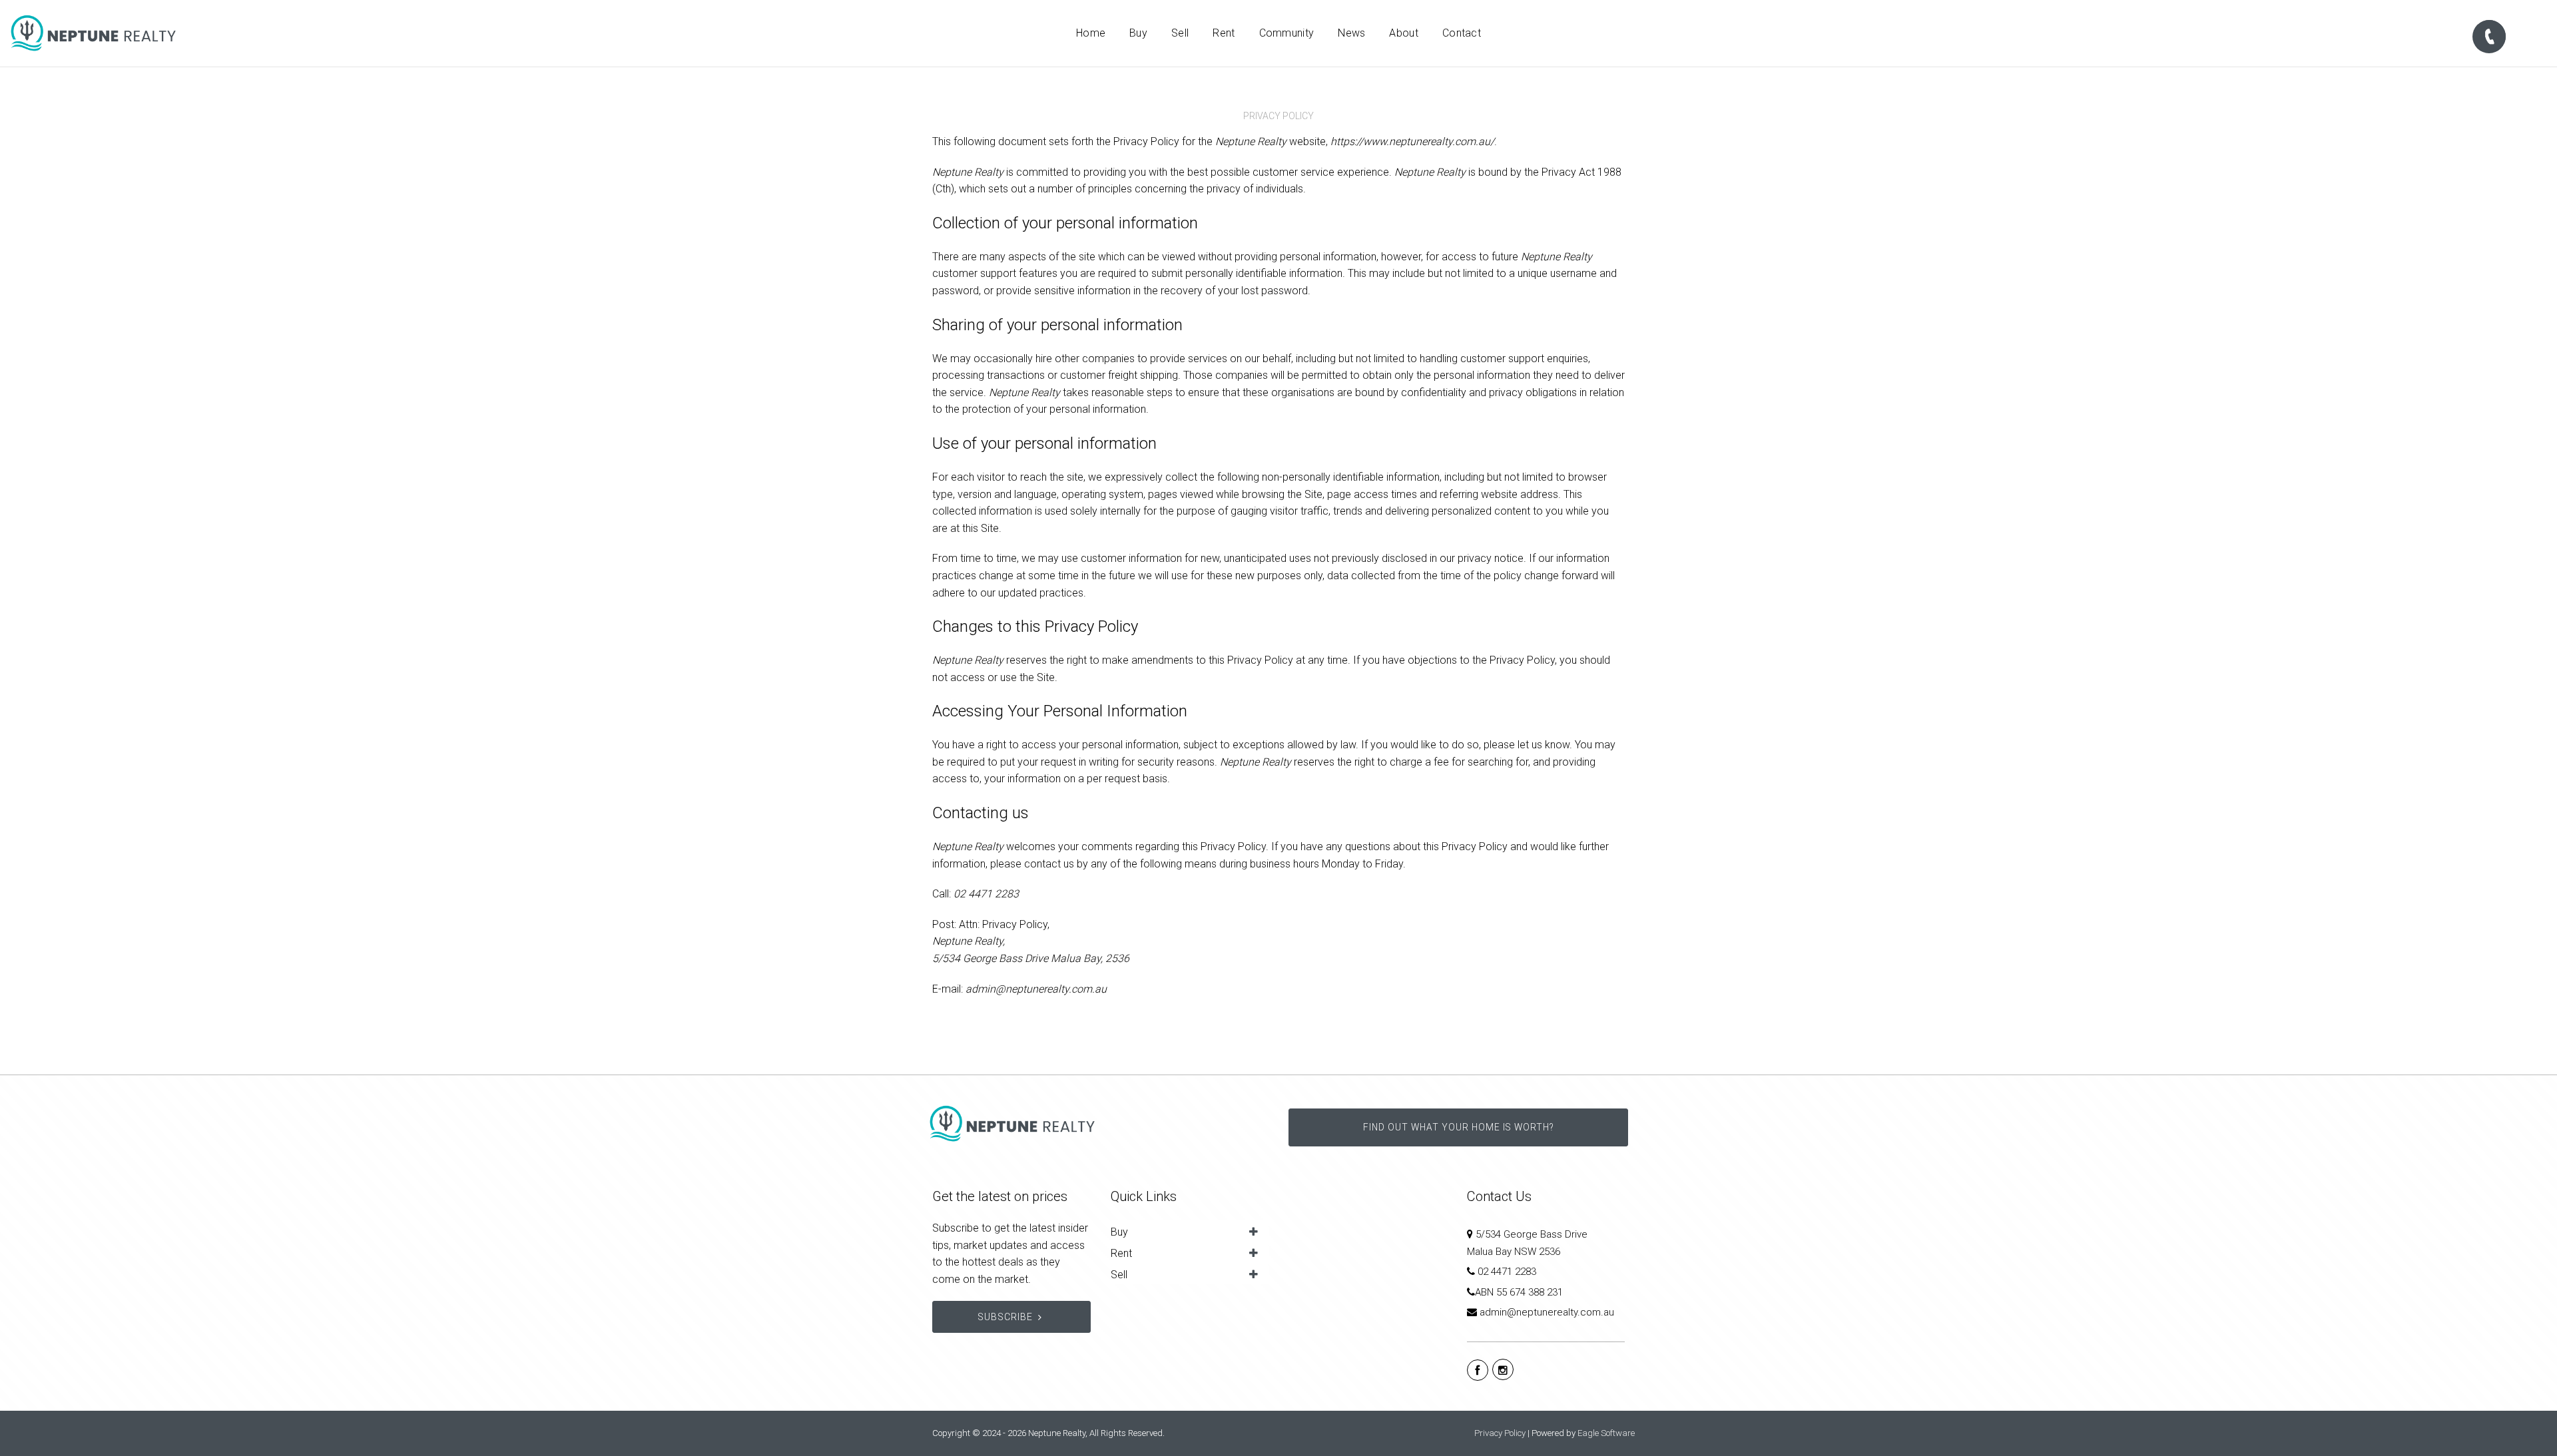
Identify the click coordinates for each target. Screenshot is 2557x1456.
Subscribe (1005, 1317)
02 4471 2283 (1507, 1272)
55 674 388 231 (1530, 1292)
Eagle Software (1606, 1433)
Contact (1462, 33)
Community (1287, 33)
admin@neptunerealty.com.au (1547, 1312)
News (1351, 33)
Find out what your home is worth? (1458, 1127)
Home (1091, 33)
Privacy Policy (1500, 1433)
